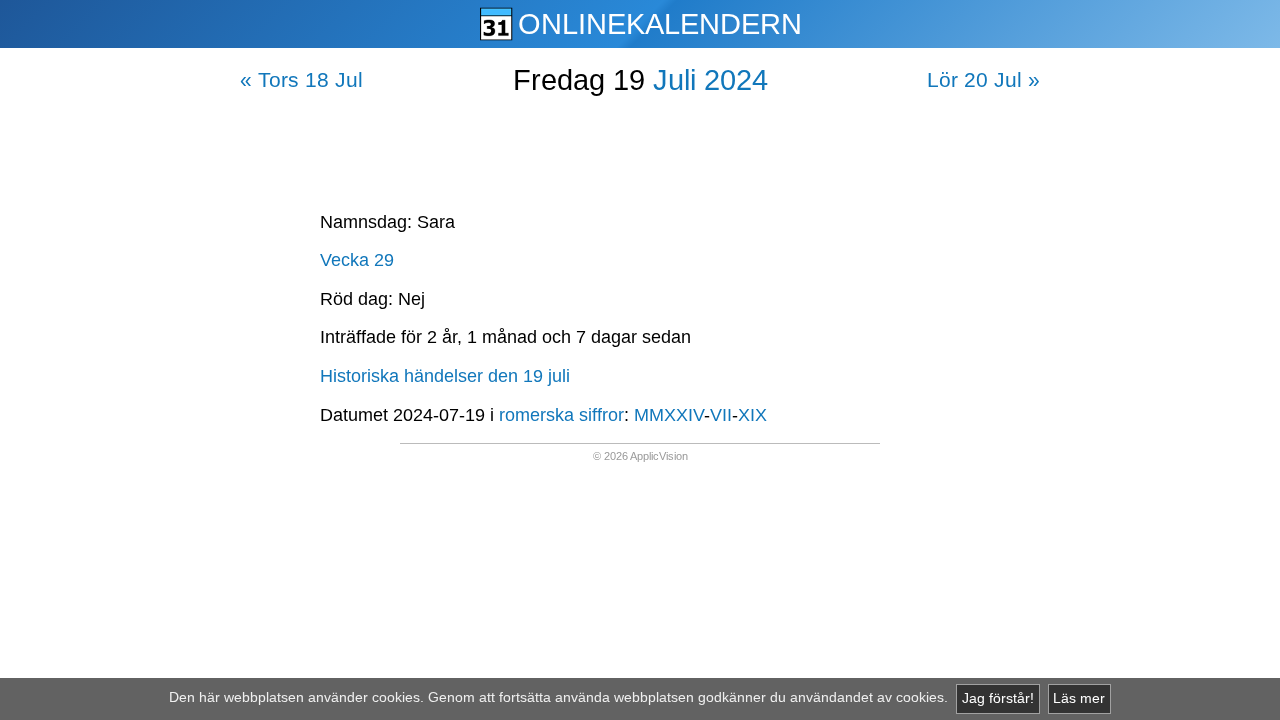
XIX (752, 415)
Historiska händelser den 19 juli (445, 376)
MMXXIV (669, 415)
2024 (736, 80)
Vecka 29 (357, 260)
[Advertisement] (640, 149)
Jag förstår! (998, 698)
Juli (674, 80)
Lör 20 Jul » (983, 79)
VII (721, 415)
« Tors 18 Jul (301, 79)
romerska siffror (561, 415)
